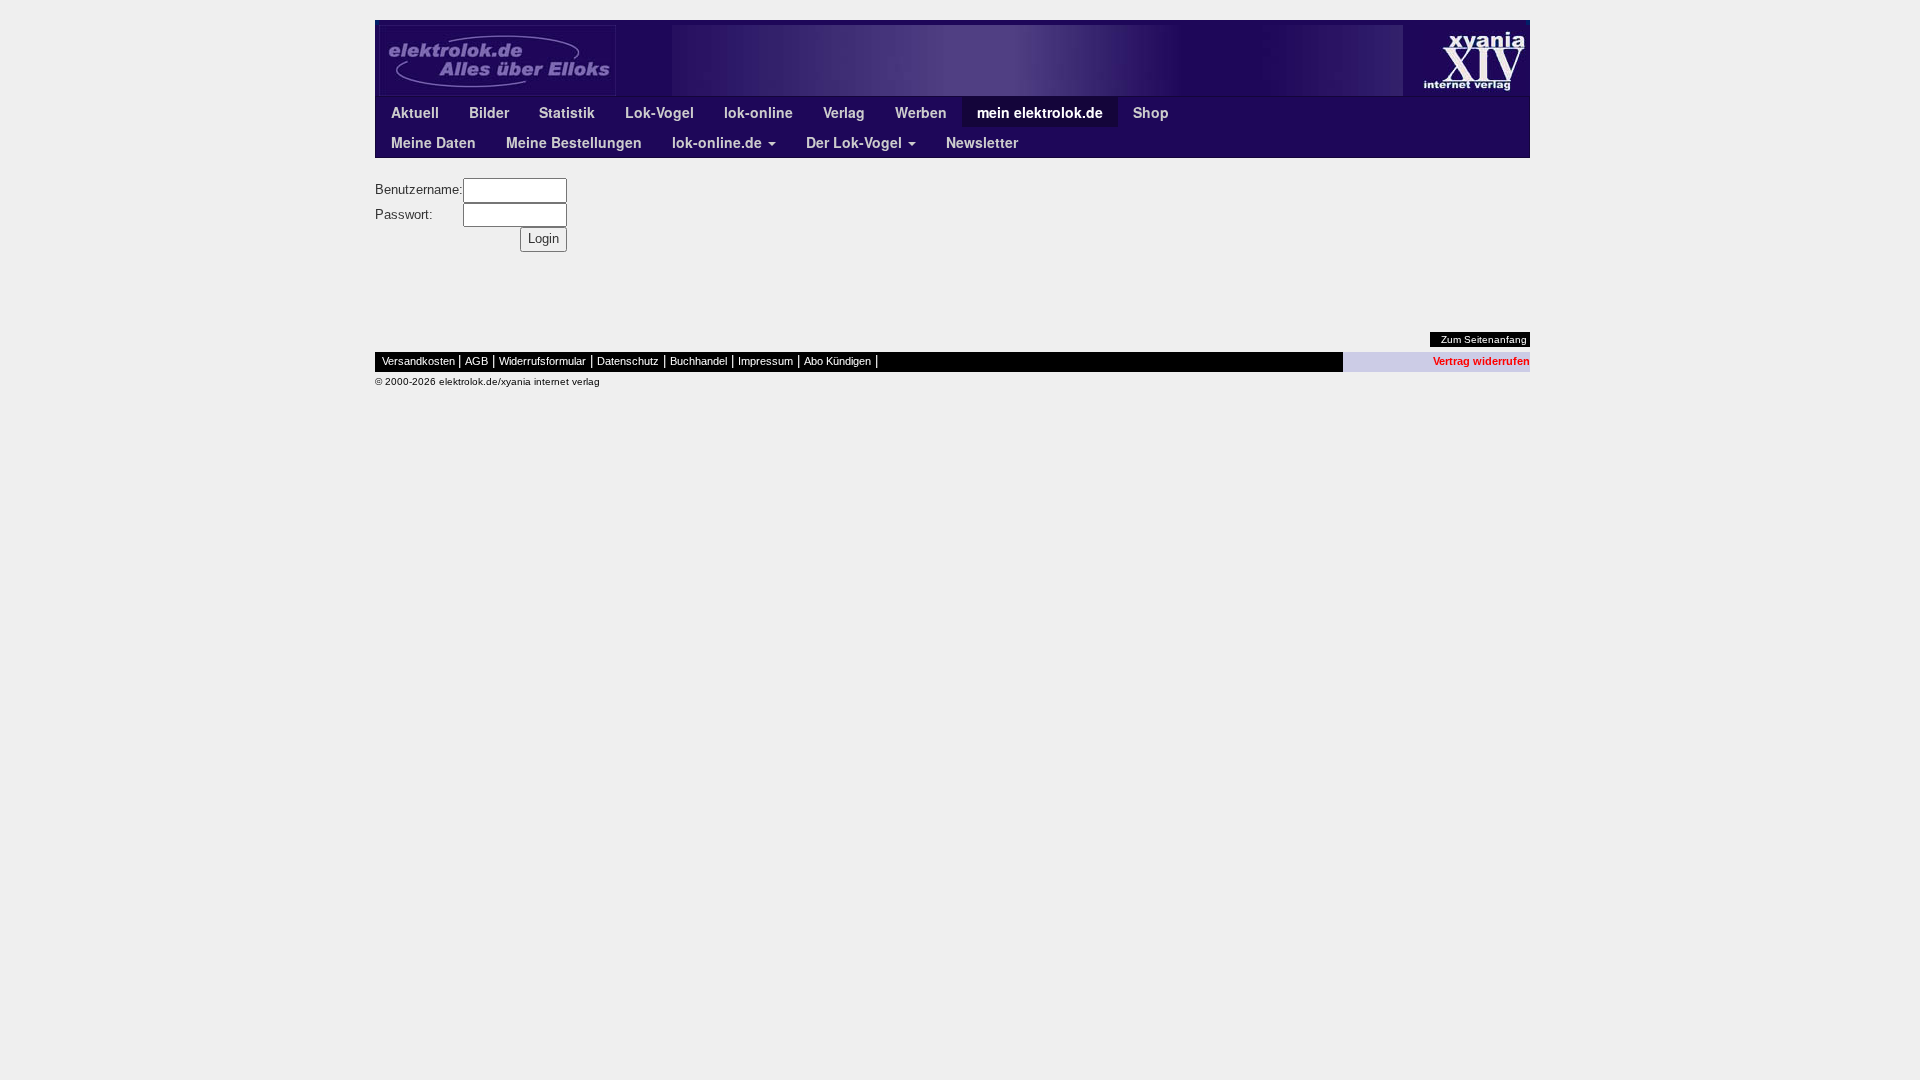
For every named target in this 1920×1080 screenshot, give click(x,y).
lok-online (758, 112)
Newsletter (982, 142)
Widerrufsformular (542, 361)
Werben (921, 112)
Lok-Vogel (659, 112)
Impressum (765, 361)
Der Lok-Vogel (856, 142)
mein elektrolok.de (1040, 112)
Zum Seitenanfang (1484, 339)
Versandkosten (418, 361)
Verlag (844, 112)
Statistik (567, 112)
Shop (1151, 112)
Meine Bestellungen (574, 142)
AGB (476, 361)
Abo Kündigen (837, 361)
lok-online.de (719, 142)
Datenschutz (628, 361)
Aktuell (415, 112)
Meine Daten (433, 142)
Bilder (489, 112)
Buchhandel (698, 361)
